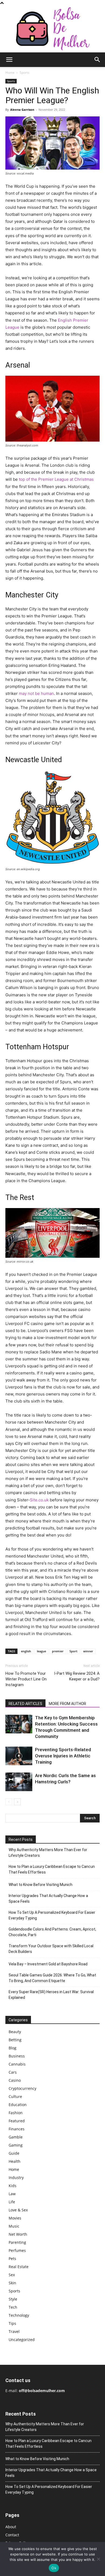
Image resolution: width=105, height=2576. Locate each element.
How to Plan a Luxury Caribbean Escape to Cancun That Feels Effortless (52, 1869)
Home (10, 73)
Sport (73, 1651)
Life (12, 2202)
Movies (15, 2218)
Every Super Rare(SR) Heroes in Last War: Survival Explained (51, 1995)
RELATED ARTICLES (25, 1704)
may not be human (36, 693)
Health (15, 2161)
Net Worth (18, 2234)
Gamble (16, 2137)
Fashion (16, 2113)
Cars (13, 2072)
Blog (13, 2048)
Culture (15, 2096)
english (26, 1651)
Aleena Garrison (22, 110)
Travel (14, 2331)
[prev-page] (9, 1802)
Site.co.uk (39, 1500)
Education (18, 2105)
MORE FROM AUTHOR (67, 1704)
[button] (9, 60)
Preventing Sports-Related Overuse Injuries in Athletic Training (63, 1756)
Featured (17, 2121)
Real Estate (19, 2267)
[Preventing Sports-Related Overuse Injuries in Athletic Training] (19, 1756)
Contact (12, 2535)
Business (17, 2056)
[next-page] (17, 1802)
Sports (24, 73)
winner (88, 1651)
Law (12, 2194)
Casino (15, 2080)
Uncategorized (22, 2340)
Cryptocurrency (22, 2088)
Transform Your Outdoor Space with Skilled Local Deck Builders (51, 1949)
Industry (16, 2178)
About (11, 2527)
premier (58, 1651)
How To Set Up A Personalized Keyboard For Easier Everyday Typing (52, 1915)
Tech (13, 2307)
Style (13, 2299)
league (41, 1651)
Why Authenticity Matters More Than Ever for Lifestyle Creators (48, 1853)
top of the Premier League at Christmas (56, 479)
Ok (54, 2568)
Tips (12, 2323)
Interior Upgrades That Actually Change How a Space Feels (48, 1899)
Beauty (15, 2032)
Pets (12, 2259)
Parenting (17, 2242)
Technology (19, 2315)
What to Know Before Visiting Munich (41, 1885)
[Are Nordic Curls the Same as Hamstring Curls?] (19, 1782)
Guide (14, 2153)
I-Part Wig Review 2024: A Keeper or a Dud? (77, 1676)
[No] (98, 2559)
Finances (17, 2129)
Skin (12, 2283)
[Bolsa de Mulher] (52, 29)
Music (14, 2226)
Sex (12, 2275)
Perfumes (17, 2250)
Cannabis (17, 2064)
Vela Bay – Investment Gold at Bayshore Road (48, 1964)
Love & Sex (18, 2210)
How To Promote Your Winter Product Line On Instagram (26, 1679)
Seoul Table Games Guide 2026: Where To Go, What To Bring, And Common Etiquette (52, 1978)
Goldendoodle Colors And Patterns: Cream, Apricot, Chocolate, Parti (52, 1932)
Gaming (16, 2145)
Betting (15, 2040)
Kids (13, 2186)
